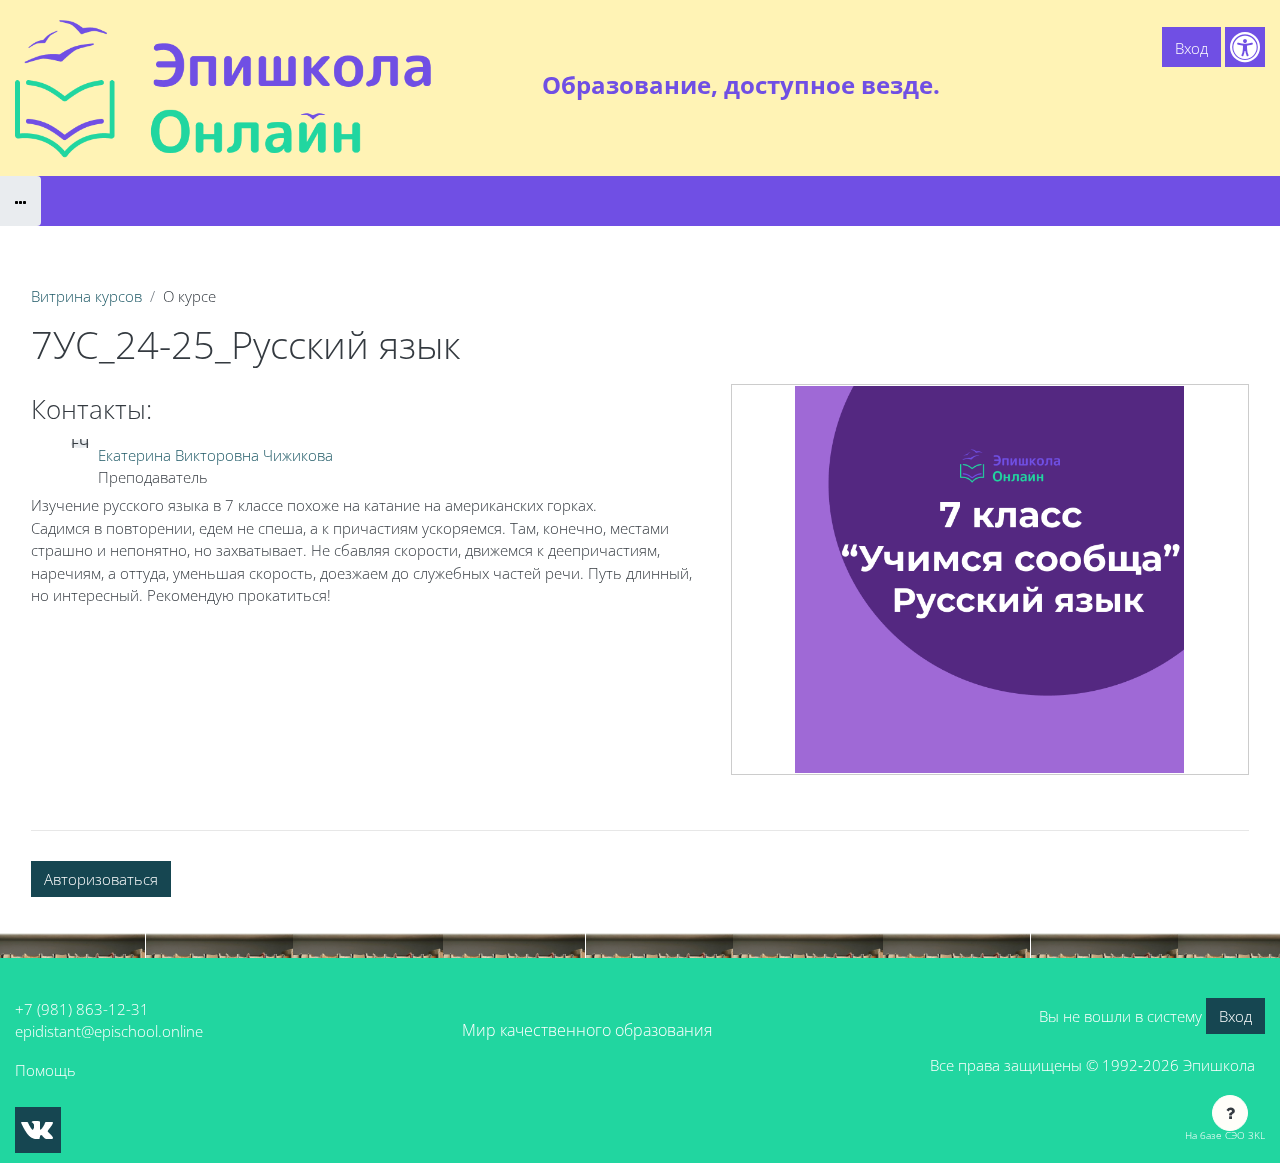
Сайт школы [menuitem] (1046, 85)
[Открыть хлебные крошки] (20, 201)
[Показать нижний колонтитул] (1230, 1113)
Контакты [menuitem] (1223, 85)
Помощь (45, 1070)
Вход (1191, 48)
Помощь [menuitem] (1139, 85)
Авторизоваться (101, 879)
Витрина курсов (86, 296)
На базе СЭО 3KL (1225, 1135)
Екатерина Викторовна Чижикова (215, 455)
